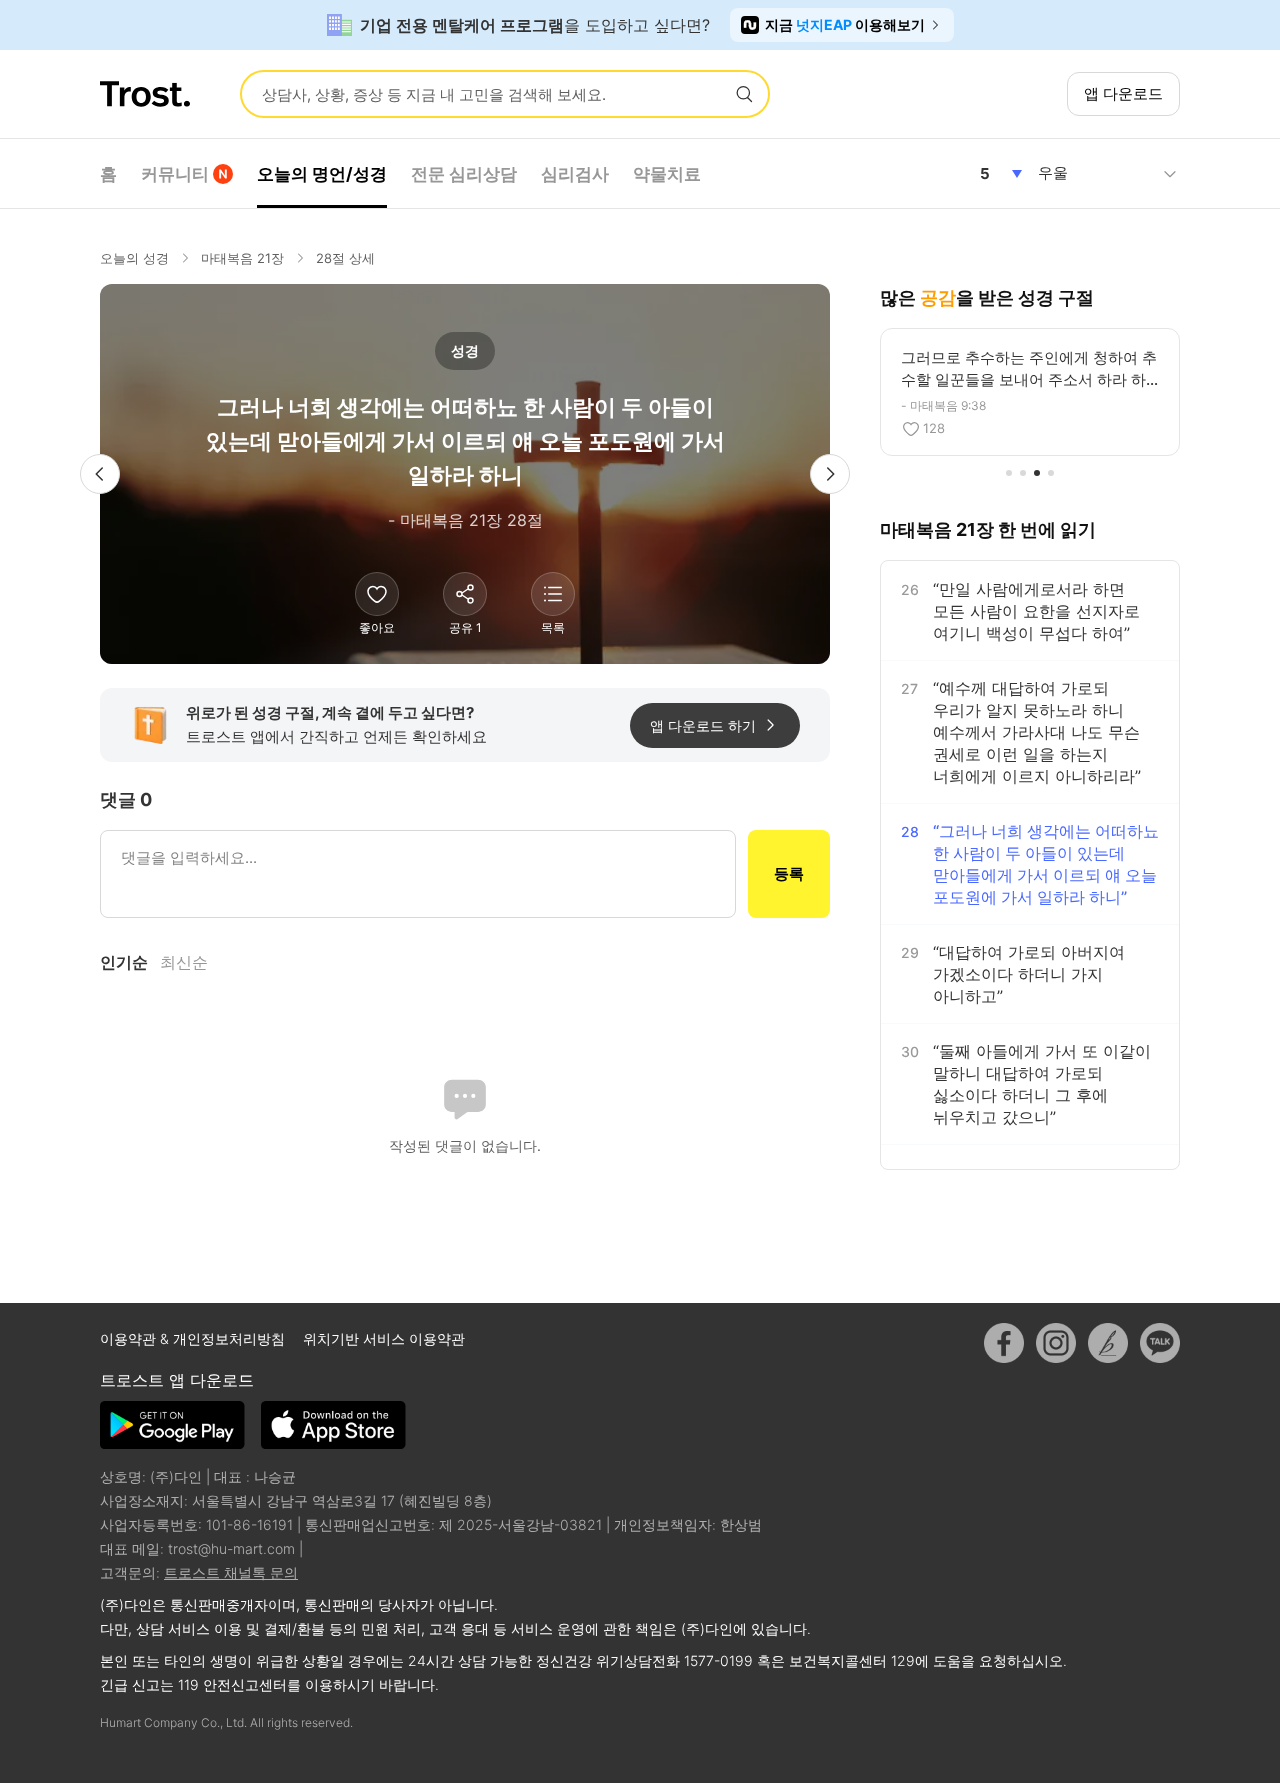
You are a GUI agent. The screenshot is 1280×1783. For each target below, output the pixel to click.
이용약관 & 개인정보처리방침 (194, 1338)
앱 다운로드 (1123, 93)
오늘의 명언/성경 (322, 174)
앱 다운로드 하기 (703, 725)
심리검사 (575, 174)
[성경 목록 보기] (553, 594)
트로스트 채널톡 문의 (231, 1572)
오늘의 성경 (134, 258)
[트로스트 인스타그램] (1056, 1343)
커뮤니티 (175, 174)
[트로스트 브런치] (1108, 1343)
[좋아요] (377, 594)
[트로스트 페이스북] (1004, 1343)
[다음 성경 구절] (830, 474)
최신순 (184, 962)
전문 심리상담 (464, 174)
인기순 (124, 962)
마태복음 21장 (242, 258)
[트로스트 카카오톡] (1160, 1343)
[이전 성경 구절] (100, 474)
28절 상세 (345, 258)
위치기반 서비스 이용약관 (384, 1338)
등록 (789, 873)
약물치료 (667, 174)
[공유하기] (465, 594)
